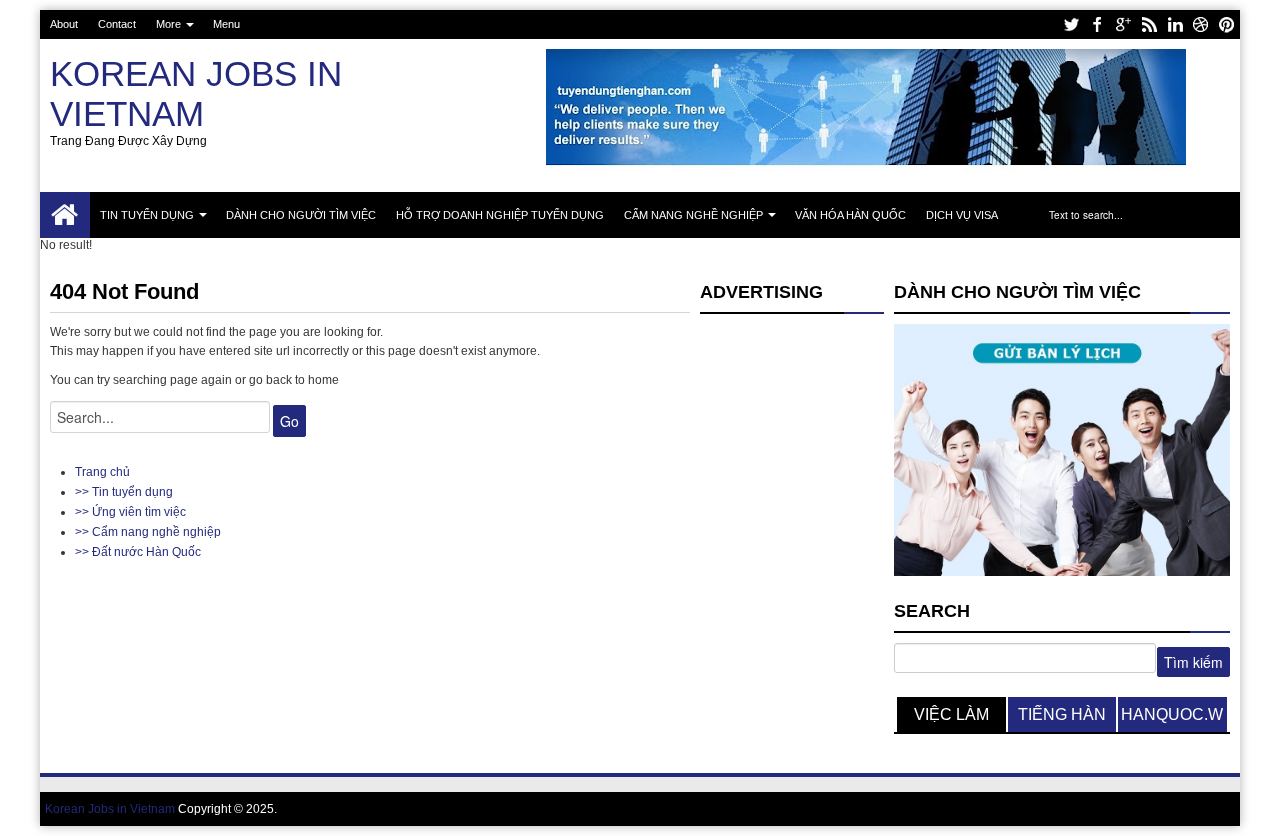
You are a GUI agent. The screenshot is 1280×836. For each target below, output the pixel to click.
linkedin (1175, 24)
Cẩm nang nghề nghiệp (693, 215)
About (64, 24)
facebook (1097, 24)
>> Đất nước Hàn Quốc (138, 552)
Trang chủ (65, 215)
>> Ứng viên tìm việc (130, 512)
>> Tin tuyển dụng (124, 492)
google (1123, 24)
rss (1149, 24)
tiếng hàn (1062, 714)
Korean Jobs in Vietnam (196, 93)
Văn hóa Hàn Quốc (850, 215)
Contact (117, 24)
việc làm (951, 714)
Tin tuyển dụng (147, 215)
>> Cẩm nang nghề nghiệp (148, 532)
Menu (226, 24)
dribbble (1201, 24)
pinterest (1227, 24)
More (168, 24)
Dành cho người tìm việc (301, 215)
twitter (1071, 24)
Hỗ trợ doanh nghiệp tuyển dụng (500, 215)
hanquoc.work (1172, 719)
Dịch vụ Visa (962, 215)
